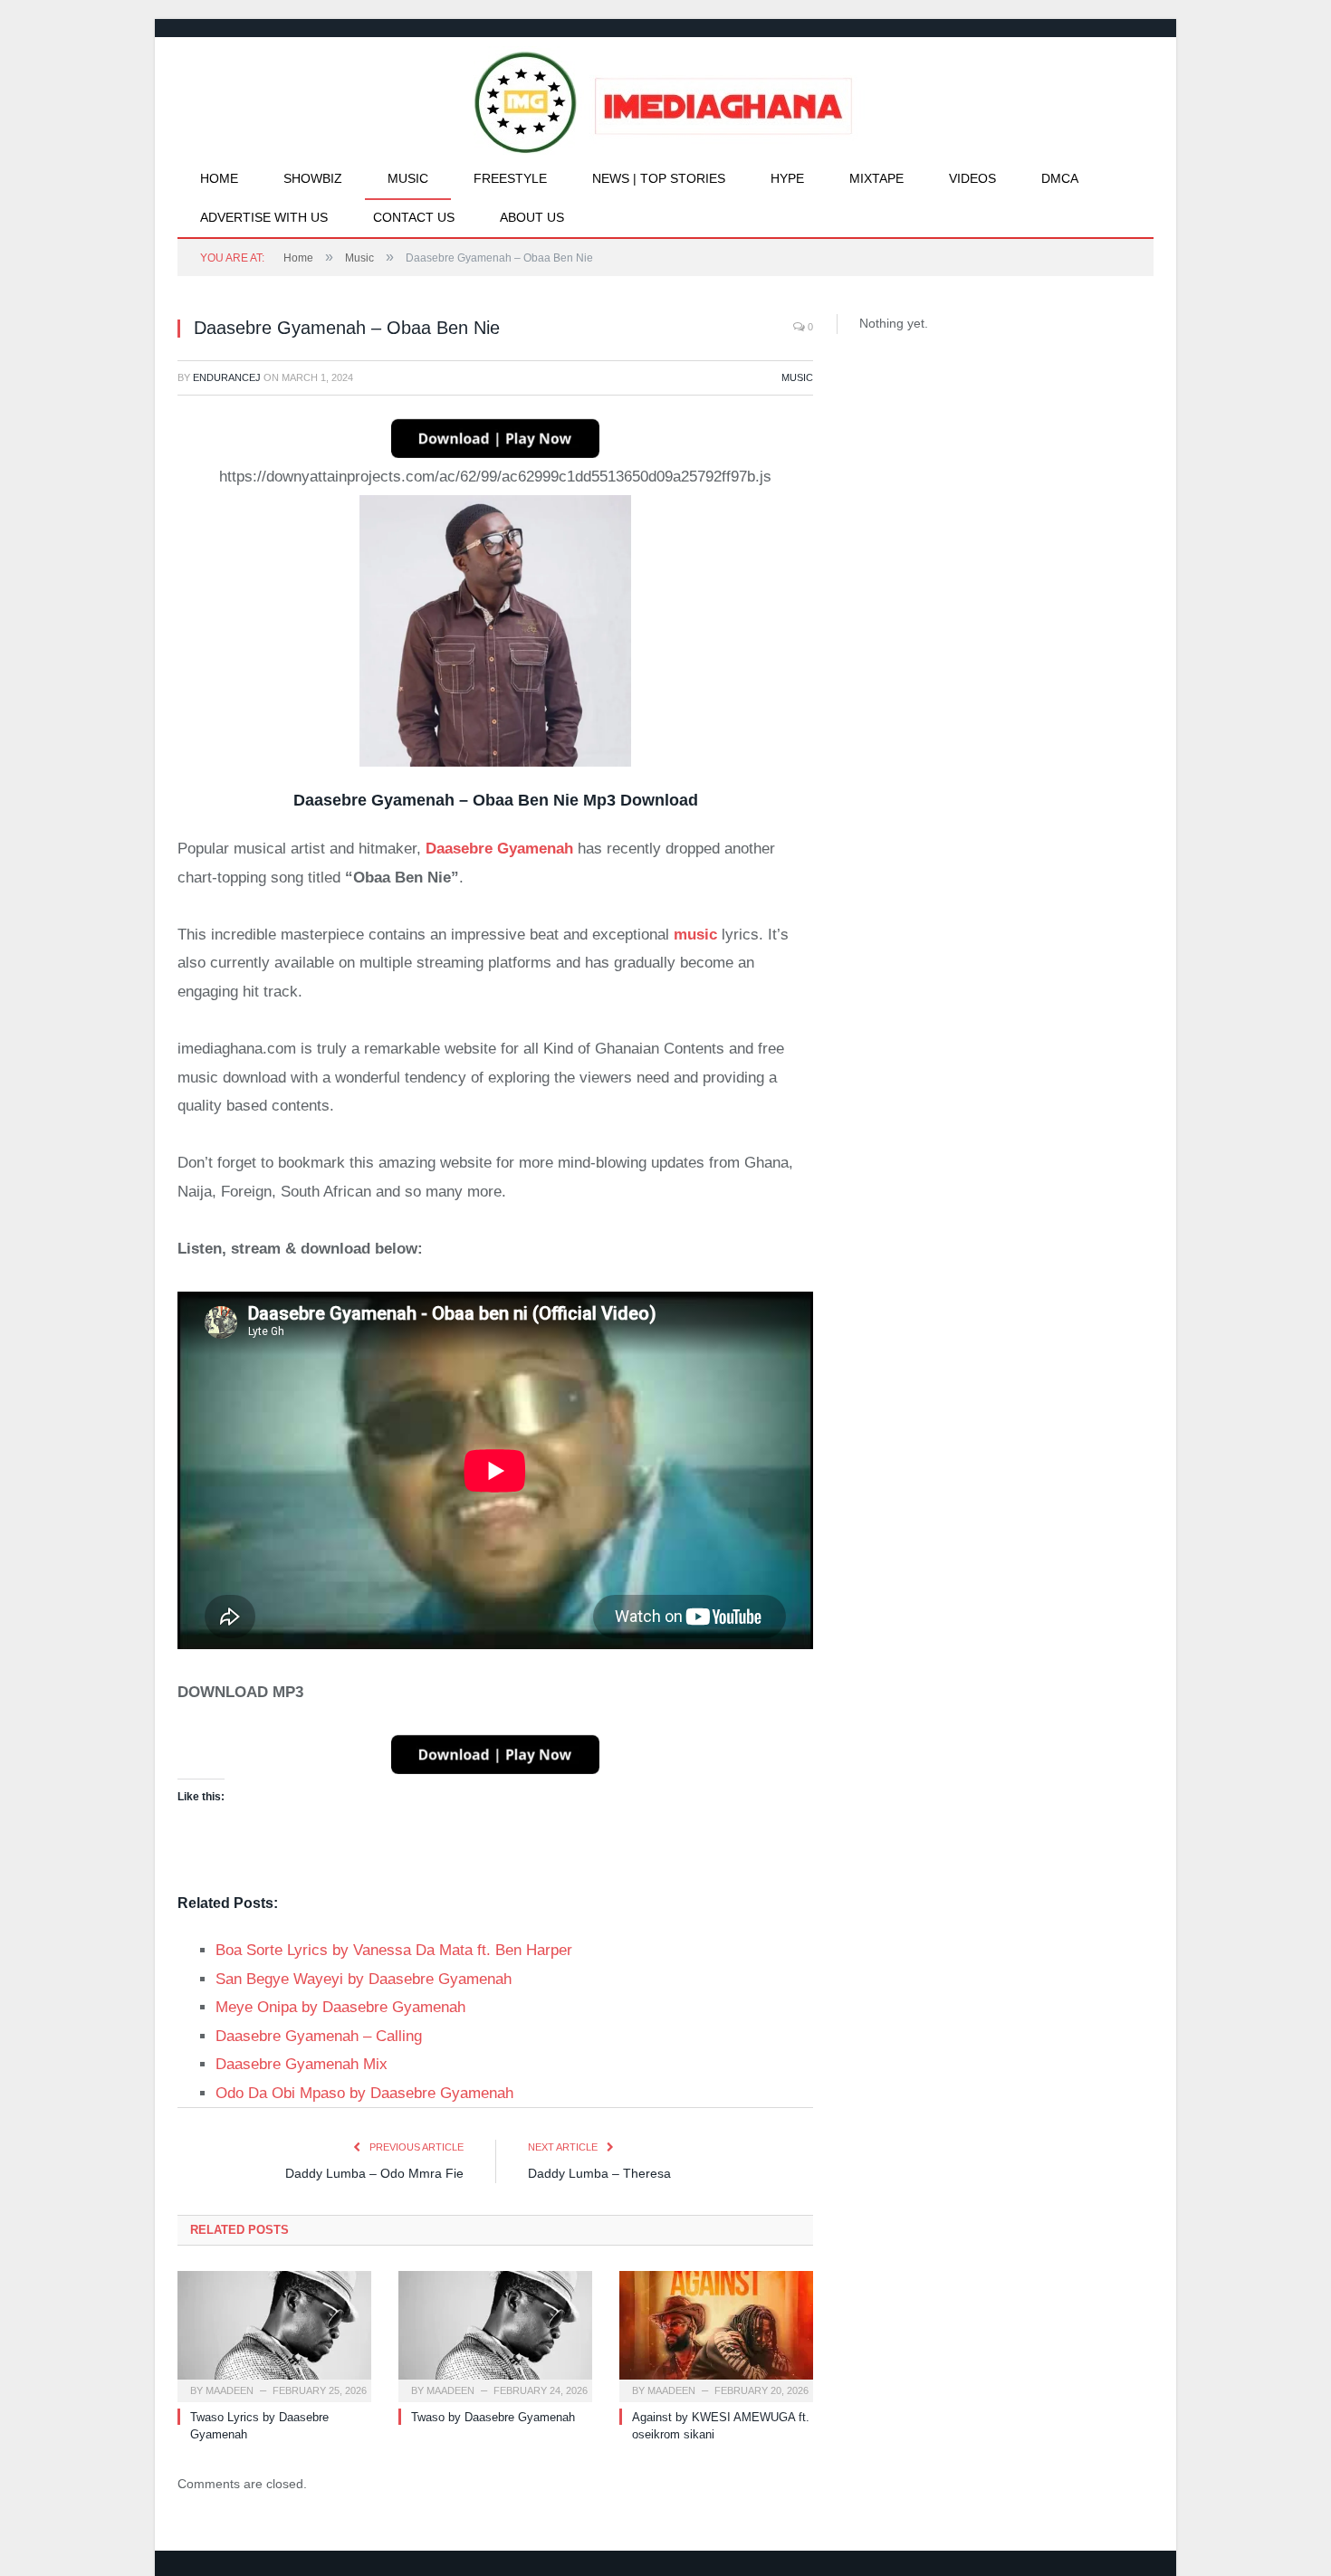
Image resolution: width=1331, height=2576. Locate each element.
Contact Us (414, 217)
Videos (972, 178)
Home (219, 178)
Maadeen (230, 2390)
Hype (787, 178)
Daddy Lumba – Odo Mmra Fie (374, 2173)
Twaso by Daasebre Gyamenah (493, 2417)
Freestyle (510, 178)
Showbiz (313, 178)
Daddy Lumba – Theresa (599, 2173)
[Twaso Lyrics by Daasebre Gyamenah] (274, 2334)
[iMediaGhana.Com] (666, 98)
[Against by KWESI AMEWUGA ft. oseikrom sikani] (716, 2334)
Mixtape (876, 178)
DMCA (1060, 178)
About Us (532, 217)
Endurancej (227, 377)
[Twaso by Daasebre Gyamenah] (495, 2334)
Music (408, 178)
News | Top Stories (659, 178)
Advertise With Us (264, 217)
